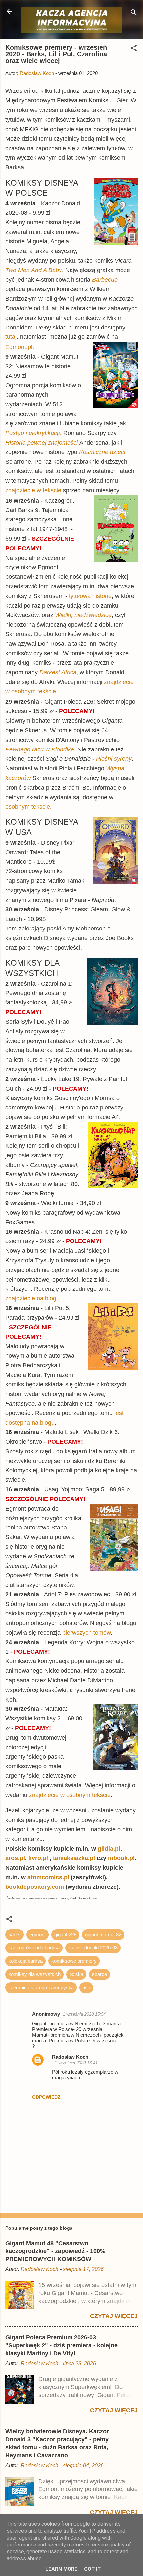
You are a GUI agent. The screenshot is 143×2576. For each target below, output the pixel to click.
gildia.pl (109, 1849)
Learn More (61, 2569)
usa (86, 1987)
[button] (134, 49)
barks (14, 1934)
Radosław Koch (70, 2057)
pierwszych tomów (86, 1633)
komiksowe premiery (74, 1961)
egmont (37, 1934)
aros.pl (15, 1858)
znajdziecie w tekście (34, 490)
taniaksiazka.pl (75, 1858)
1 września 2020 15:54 (84, 2014)
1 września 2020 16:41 (76, 2063)
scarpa (100, 1974)
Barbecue (105, 280)
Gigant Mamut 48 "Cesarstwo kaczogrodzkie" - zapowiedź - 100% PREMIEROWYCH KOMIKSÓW (55, 2251)
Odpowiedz (46, 2097)
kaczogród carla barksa (34, 1948)
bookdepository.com (35, 1887)
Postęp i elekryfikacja (33, 433)
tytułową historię (90, 596)
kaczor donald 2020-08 (93, 1948)
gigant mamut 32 (103, 1934)
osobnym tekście (28, 807)
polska (76, 1974)
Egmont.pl (19, 347)
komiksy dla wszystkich (34, 1974)
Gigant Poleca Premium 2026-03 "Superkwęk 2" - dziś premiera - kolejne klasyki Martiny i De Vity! (62, 2345)
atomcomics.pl (48, 1877)
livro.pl (39, 1858)
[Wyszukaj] (134, 13)
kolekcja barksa (25, 1961)
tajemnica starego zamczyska (41, 1987)
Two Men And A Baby (34, 270)
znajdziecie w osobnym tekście (70, 1795)
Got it (92, 2569)
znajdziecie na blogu (32, 1298)
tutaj (11, 337)
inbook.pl (121, 1858)
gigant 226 (65, 1934)
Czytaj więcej (114, 2316)
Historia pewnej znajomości (42, 443)
